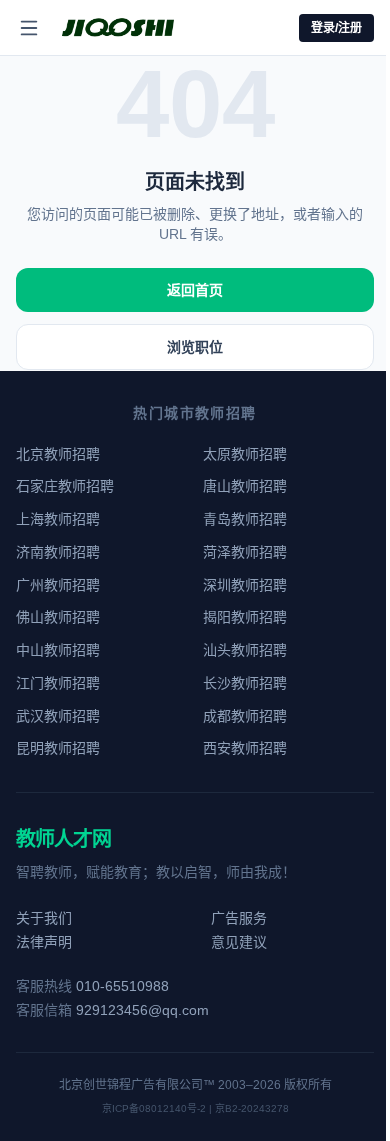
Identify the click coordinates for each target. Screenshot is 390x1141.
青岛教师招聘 (245, 519)
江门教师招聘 (58, 683)
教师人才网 (63, 839)
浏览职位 (195, 347)
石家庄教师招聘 (65, 486)
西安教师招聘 (245, 748)
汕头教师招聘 (245, 650)
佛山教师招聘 (58, 617)
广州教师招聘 (58, 585)
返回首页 (195, 290)
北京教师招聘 (58, 454)
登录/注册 (336, 28)
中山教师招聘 (58, 650)
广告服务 (239, 918)
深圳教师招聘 (245, 585)
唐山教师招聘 (245, 486)
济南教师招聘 (58, 552)
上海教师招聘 (58, 519)
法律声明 (44, 942)
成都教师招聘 (245, 716)
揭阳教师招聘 (245, 617)
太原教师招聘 (245, 454)
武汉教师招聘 (58, 716)
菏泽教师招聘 (245, 552)
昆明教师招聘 (58, 748)
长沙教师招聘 (245, 683)
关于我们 (44, 918)
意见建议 (239, 942)
